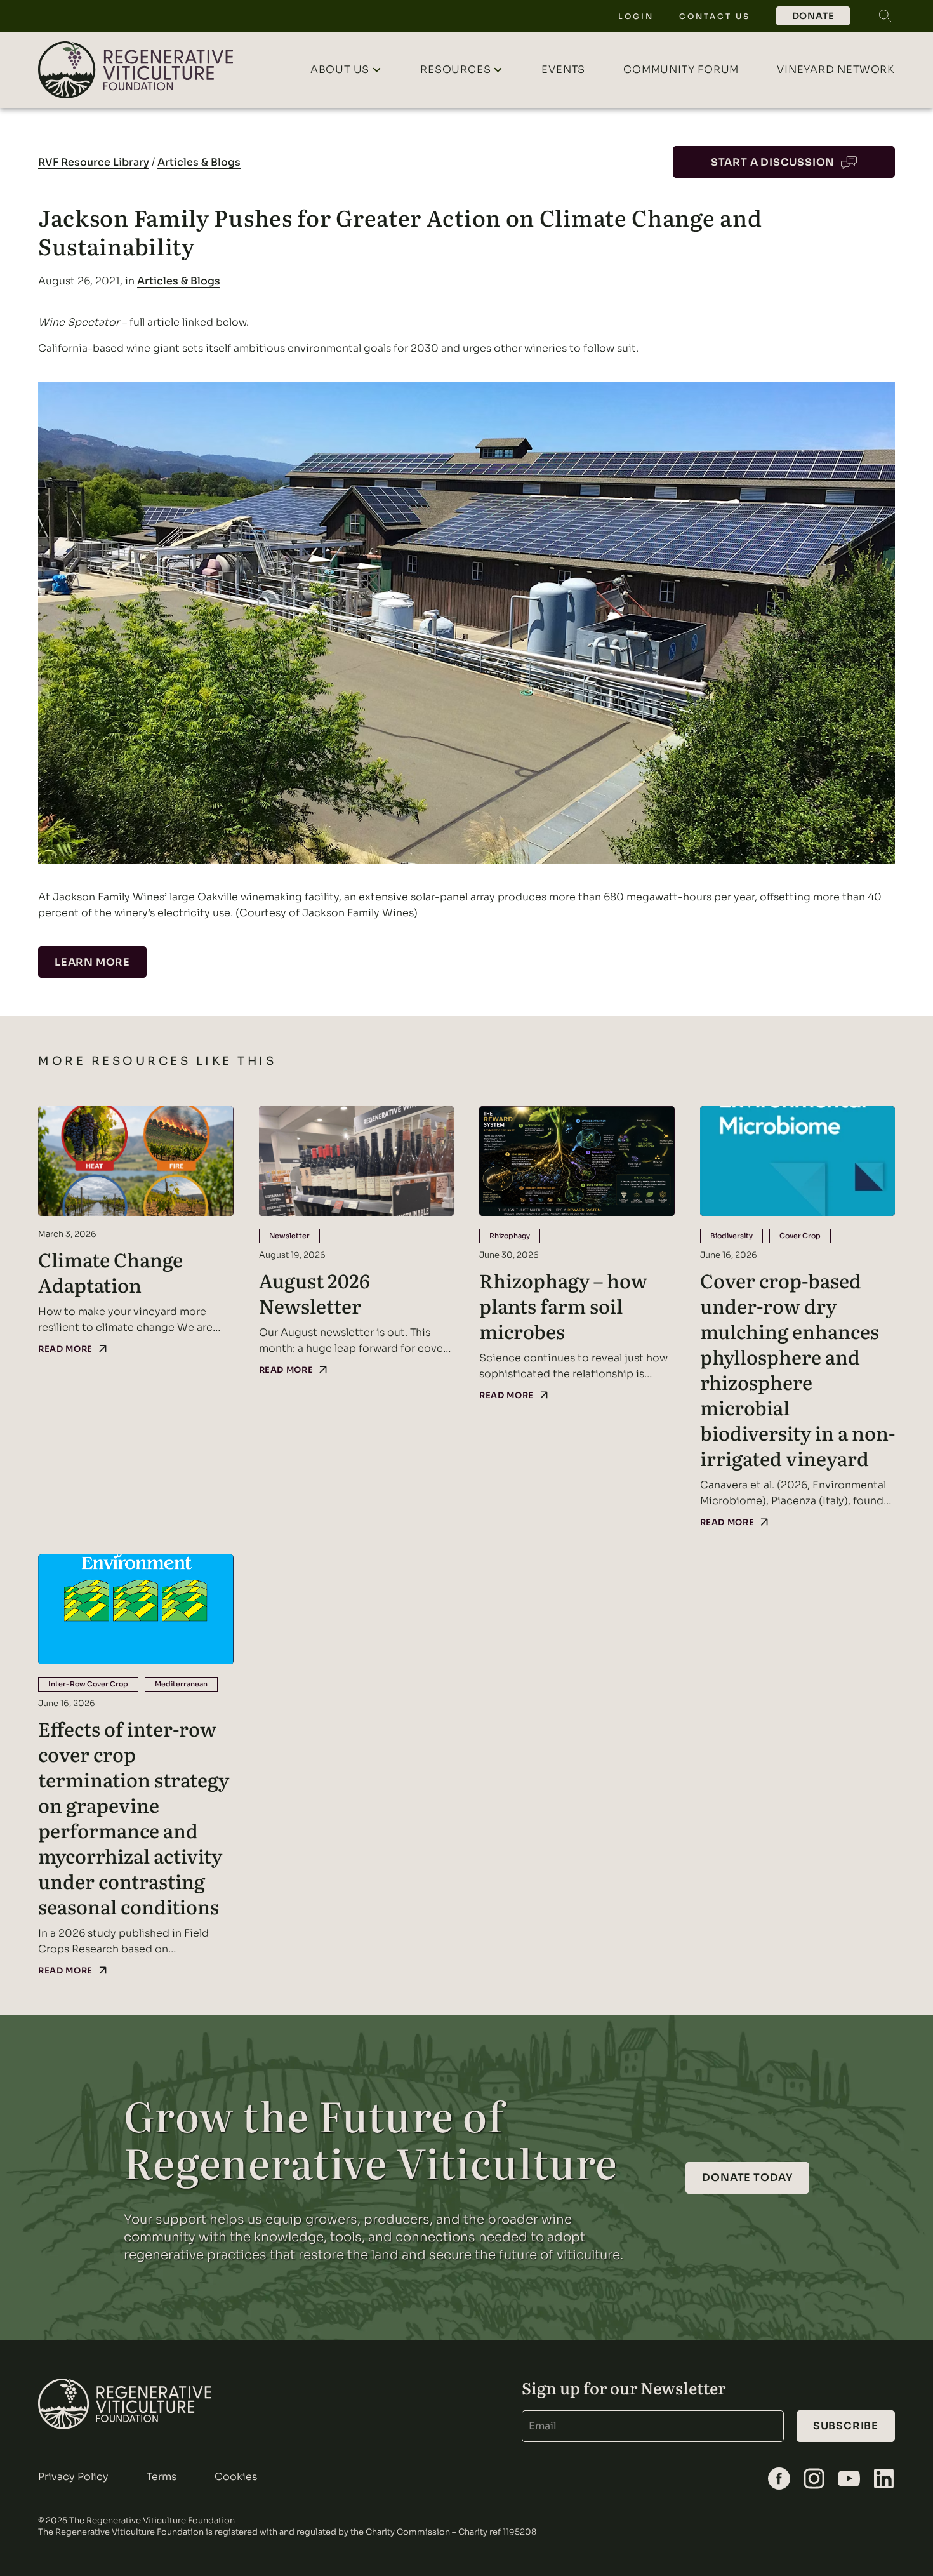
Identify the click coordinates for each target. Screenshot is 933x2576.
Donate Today (747, 2178)
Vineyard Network (836, 70)
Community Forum (681, 70)
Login (636, 16)
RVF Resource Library (94, 162)
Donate (813, 16)
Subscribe (846, 2426)
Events (563, 70)
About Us (340, 70)
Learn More (92, 962)
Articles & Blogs (199, 162)
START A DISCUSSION (773, 162)
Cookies (236, 2477)
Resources (455, 70)
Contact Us (715, 16)
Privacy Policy (73, 2477)
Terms (162, 2477)
